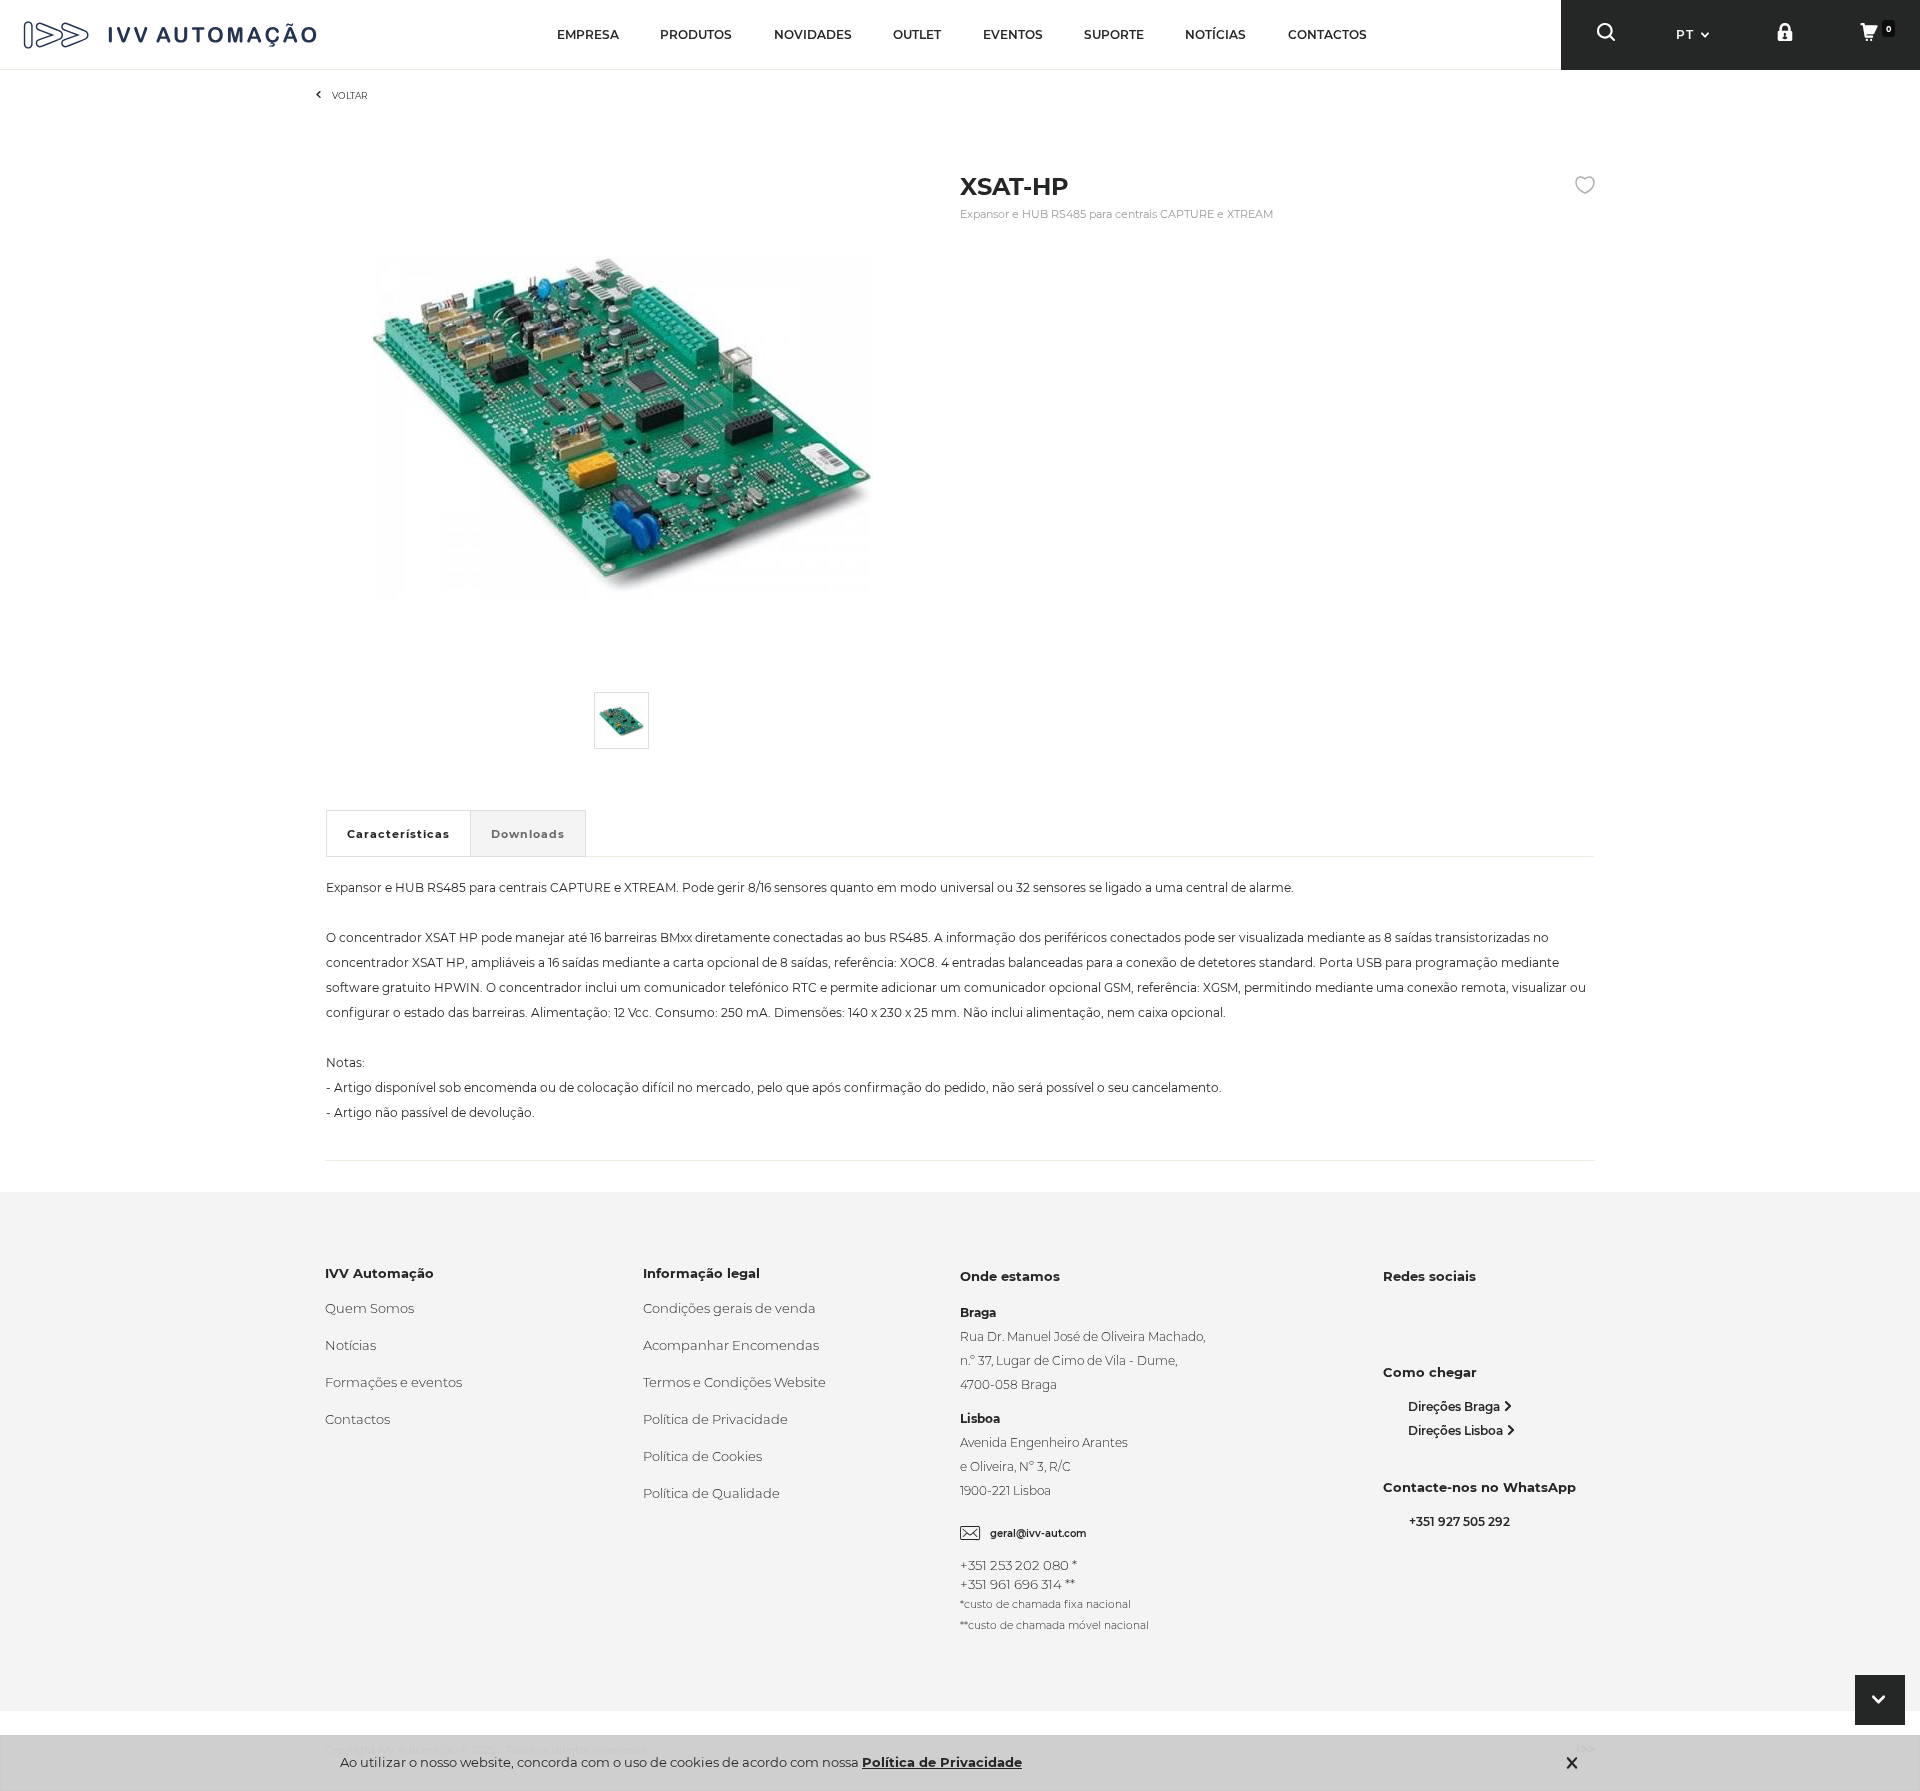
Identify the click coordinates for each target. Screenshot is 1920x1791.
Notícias (350, 1345)
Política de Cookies (702, 1456)
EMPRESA (588, 34)
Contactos (357, 1419)
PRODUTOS (696, 34)
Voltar (350, 95)
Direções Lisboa (1457, 1430)
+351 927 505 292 (1456, 1521)
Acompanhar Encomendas (731, 1345)
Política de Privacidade (715, 1419)
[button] (1695, 34)
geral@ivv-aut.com (1038, 1533)
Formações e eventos (393, 1382)
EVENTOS (1013, 34)
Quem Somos (369, 1308)
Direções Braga (1455, 1406)
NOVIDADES (813, 34)
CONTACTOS (1327, 34)
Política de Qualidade (711, 1493)
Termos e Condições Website (734, 1382)
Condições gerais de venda (729, 1308)
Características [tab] (398, 834)
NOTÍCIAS (1215, 34)
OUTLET (917, 34)
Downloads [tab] (528, 834)
